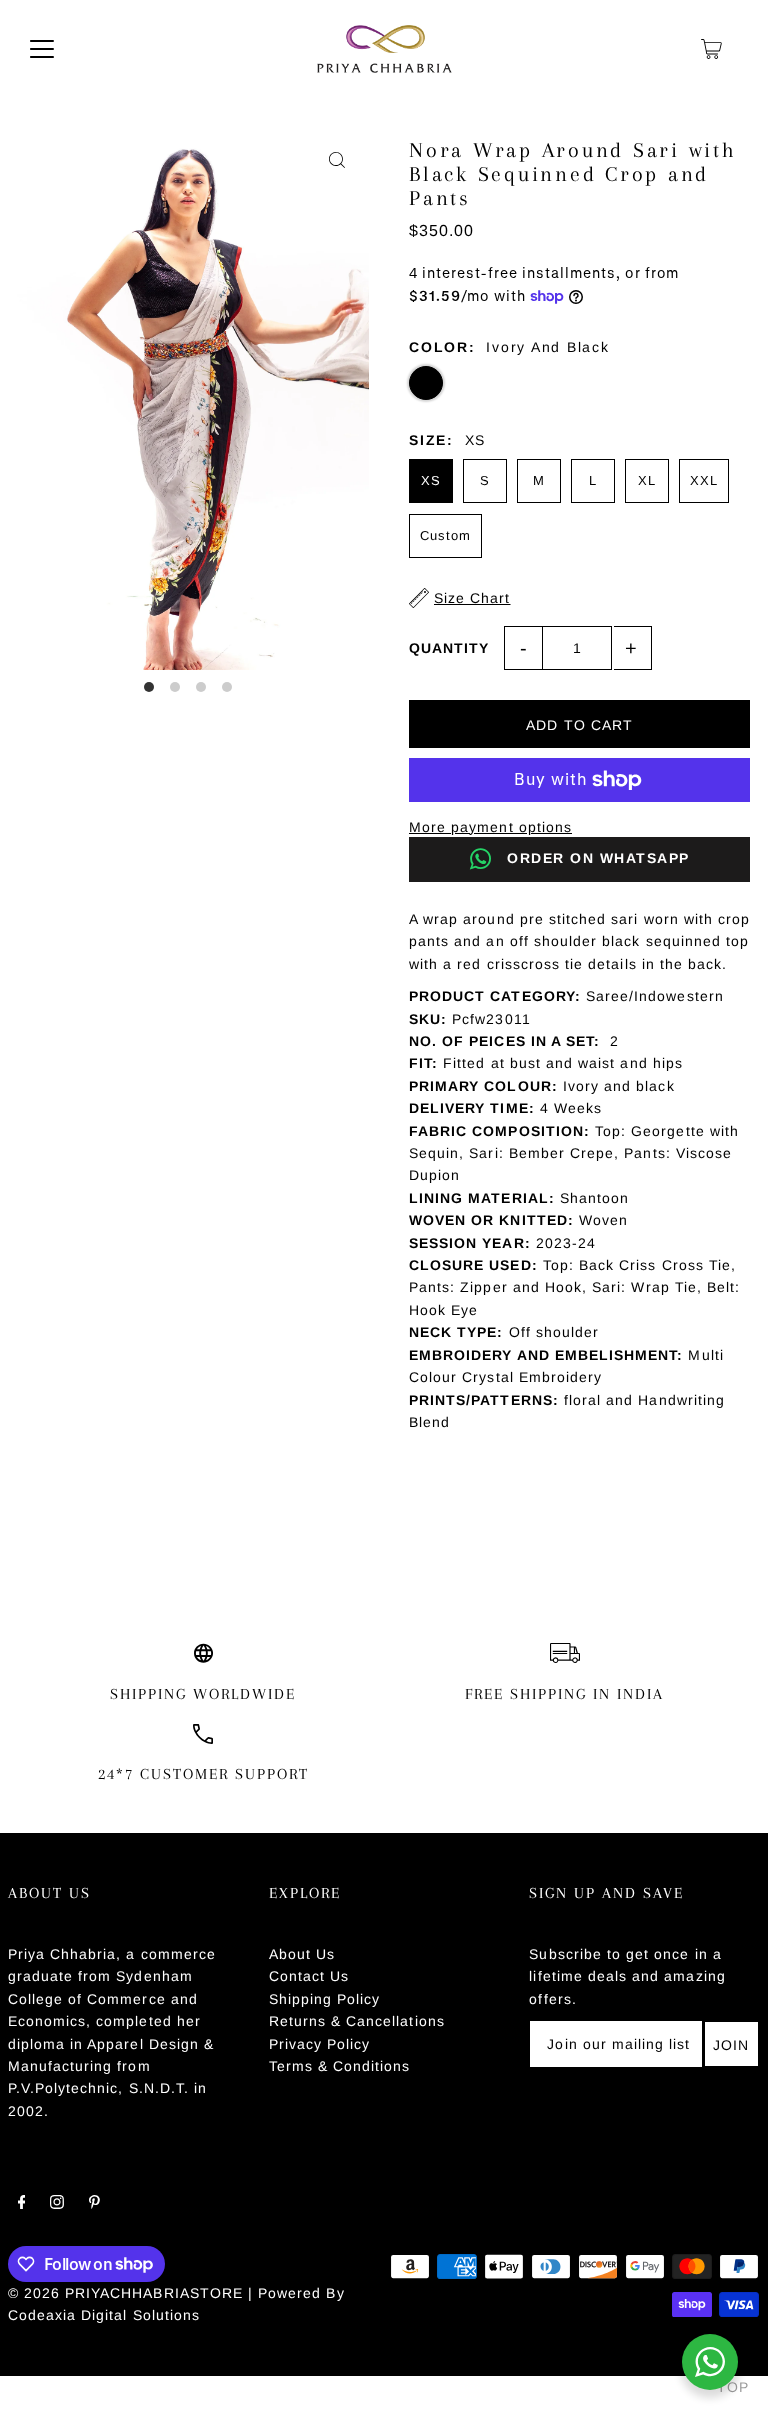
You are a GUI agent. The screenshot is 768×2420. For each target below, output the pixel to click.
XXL (704, 480)
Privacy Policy (320, 2044)
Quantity (449, 648)
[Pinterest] (94, 2204)
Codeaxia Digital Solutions (104, 2315)
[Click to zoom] (336, 160)
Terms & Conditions (340, 2066)
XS (431, 480)
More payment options (490, 827)
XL (647, 480)
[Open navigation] (42, 49)
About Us (302, 1954)
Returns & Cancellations (357, 2021)
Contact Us (309, 1976)
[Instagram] (57, 2204)
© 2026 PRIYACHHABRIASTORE (125, 2293)
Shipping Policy (325, 1999)
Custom (445, 535)
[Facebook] (22, 2204)
